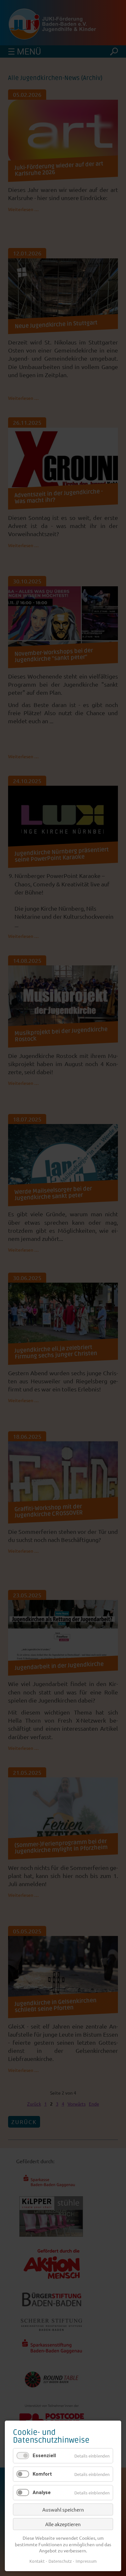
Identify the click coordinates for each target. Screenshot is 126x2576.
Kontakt (37, 2561)
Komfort (42, 2474)
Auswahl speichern (63, 2509)
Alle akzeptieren (63, 2524)
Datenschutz (60, 2561)
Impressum (86, 2561)
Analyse (42, 2492)
